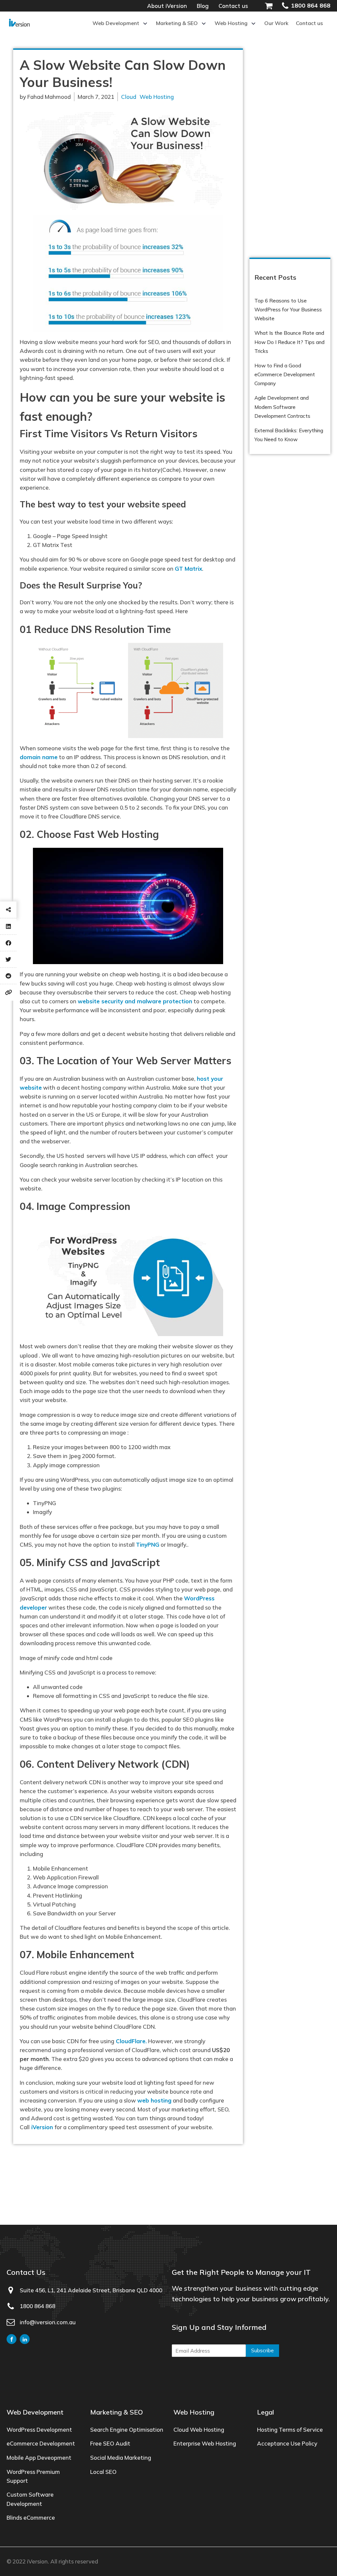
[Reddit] (8, 976)
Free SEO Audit (110, 2443)
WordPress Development (39, 2430)
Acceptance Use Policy (287, 2443)
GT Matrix (188, 569)
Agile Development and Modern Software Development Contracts (282, 407)
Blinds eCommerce (31, 2518)
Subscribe (262, 2350)
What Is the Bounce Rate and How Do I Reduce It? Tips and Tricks (289, 342)
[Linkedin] (8, 926)
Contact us (233, 6)
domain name (39, 757)
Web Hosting (157, 97)
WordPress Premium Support (33, 2476)
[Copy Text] (8, 992)
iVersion (42, 2127)
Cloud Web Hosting (199, 2430)
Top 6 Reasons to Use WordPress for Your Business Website (288, 310)
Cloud (129, 97)
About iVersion (167, 6)
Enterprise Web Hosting (205, 2443)
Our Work (276, 23)
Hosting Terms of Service (290, 2430)
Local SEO (103, 2472)
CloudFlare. (130, 2041)
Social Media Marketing (121, 2458)
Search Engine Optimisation (127, 2430)
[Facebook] (8, 943)
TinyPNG (148, 1545)
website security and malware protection (135, 1001)
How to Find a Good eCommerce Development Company (285, 374)
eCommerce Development (41, 2443)
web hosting (154, 2100)
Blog (203, 6)
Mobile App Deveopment (39, 2458)
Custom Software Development (30, 2499)
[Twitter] (8, 959)
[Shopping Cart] (273, 6)
